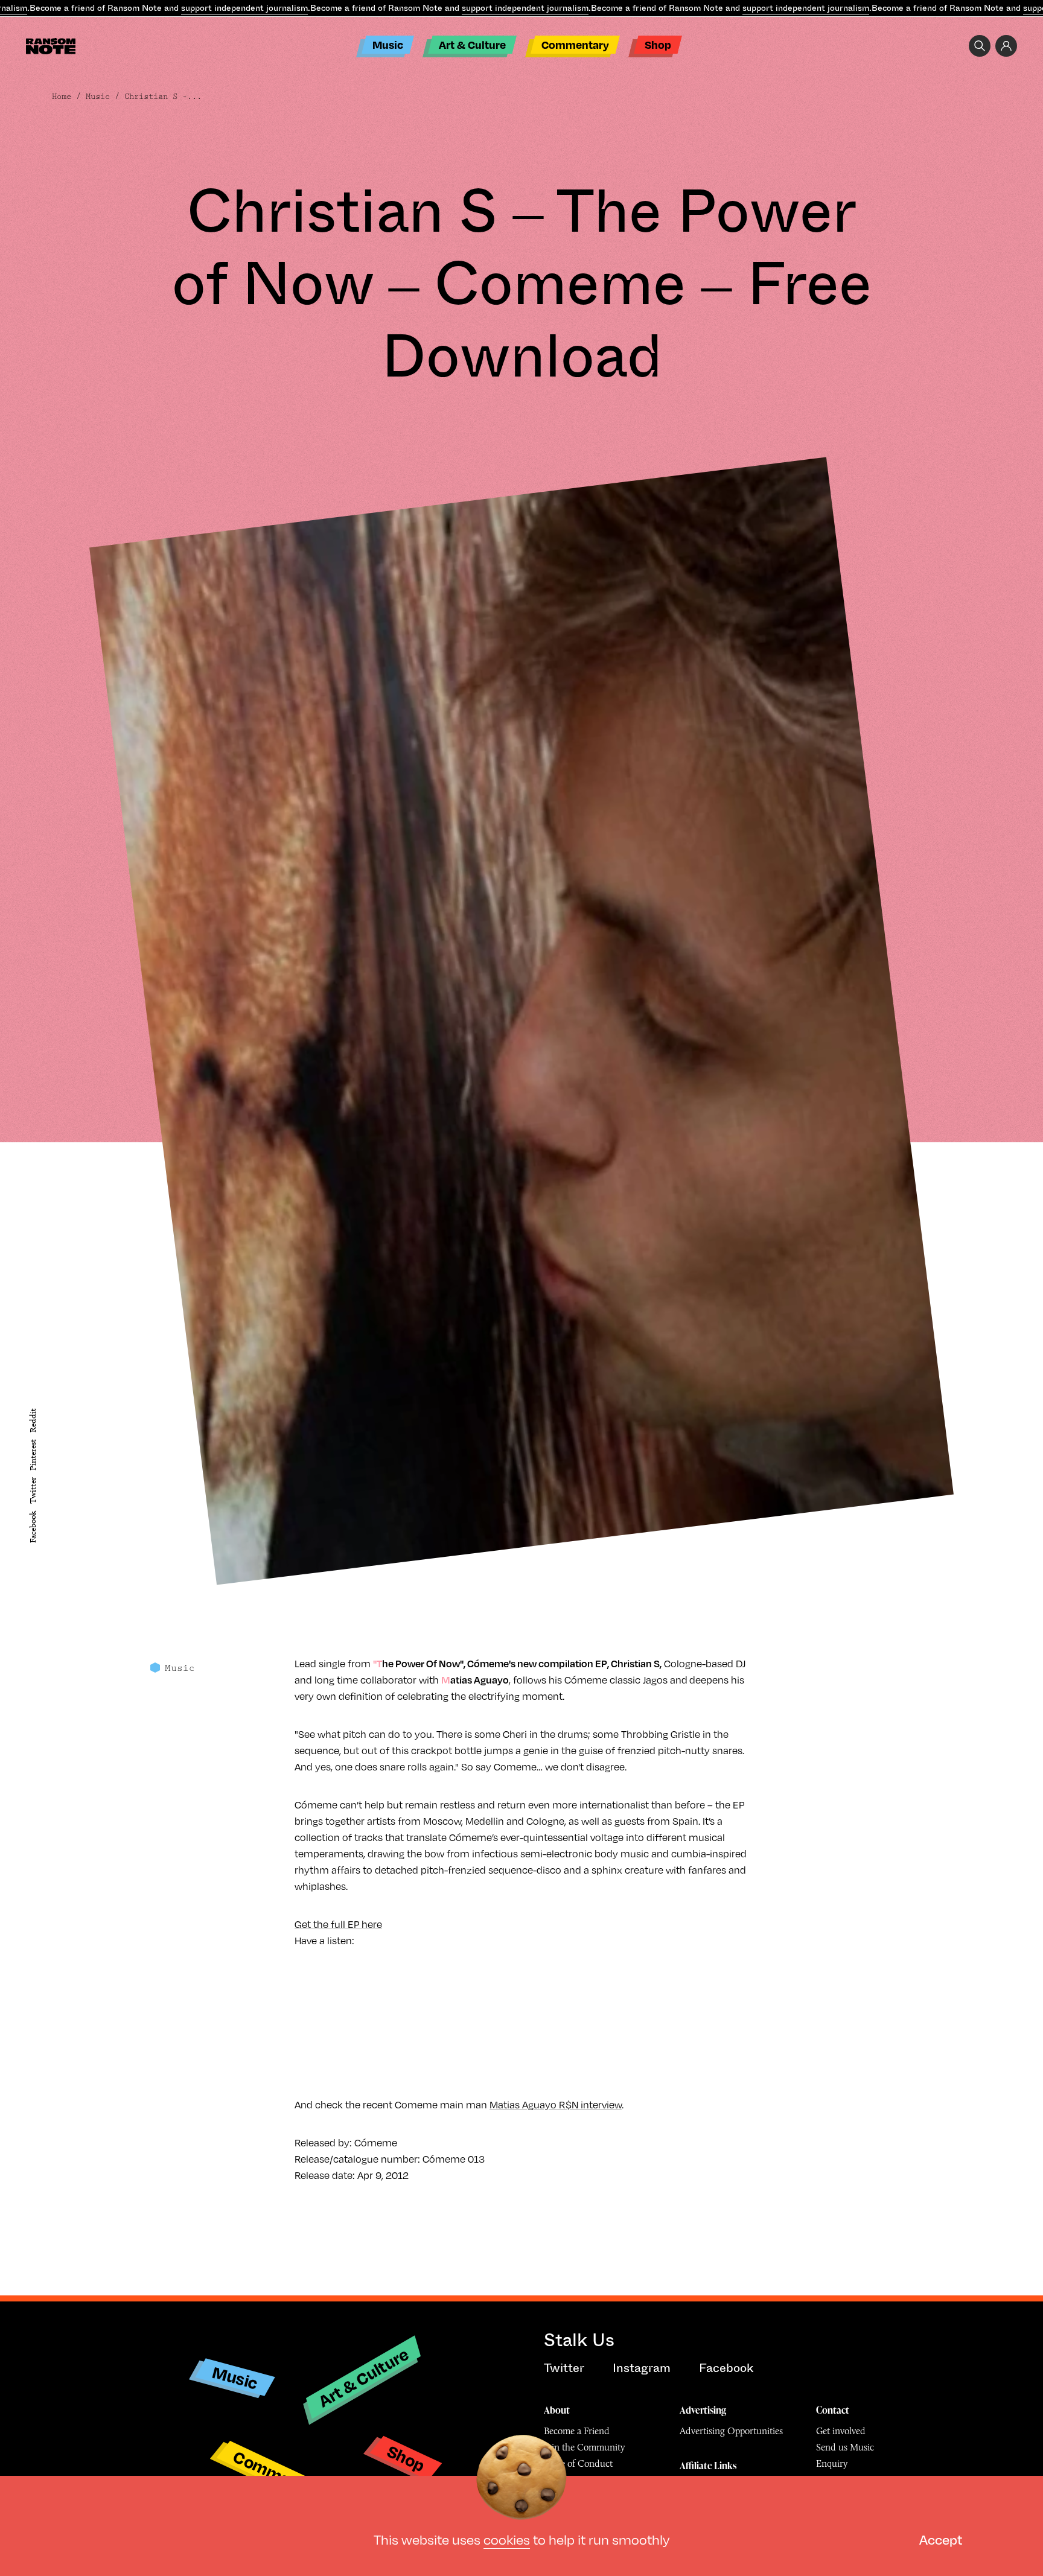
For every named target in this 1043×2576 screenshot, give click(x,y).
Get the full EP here (338, 1924)
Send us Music (845, 2447)
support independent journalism (244, 8)
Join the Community (584, 2447)
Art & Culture (472, 44)
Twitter (33, 1491)
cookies (507, 2539)
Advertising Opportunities (731, 2431)
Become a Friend (577, 2431)
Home (62, 97)
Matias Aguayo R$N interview (556, 2104)
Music (388, 44)
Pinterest (33, 1455)
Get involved (841, 2431)
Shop (658, 44)
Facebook (33, 1527)
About (557, 2410)
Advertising (703, 2410)
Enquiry (832, 2463)
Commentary (575, 44)
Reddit (33, 1420)
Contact (833, 2410)
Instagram (642, 2368)
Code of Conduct (578, 2463)
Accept (941, 2539)
